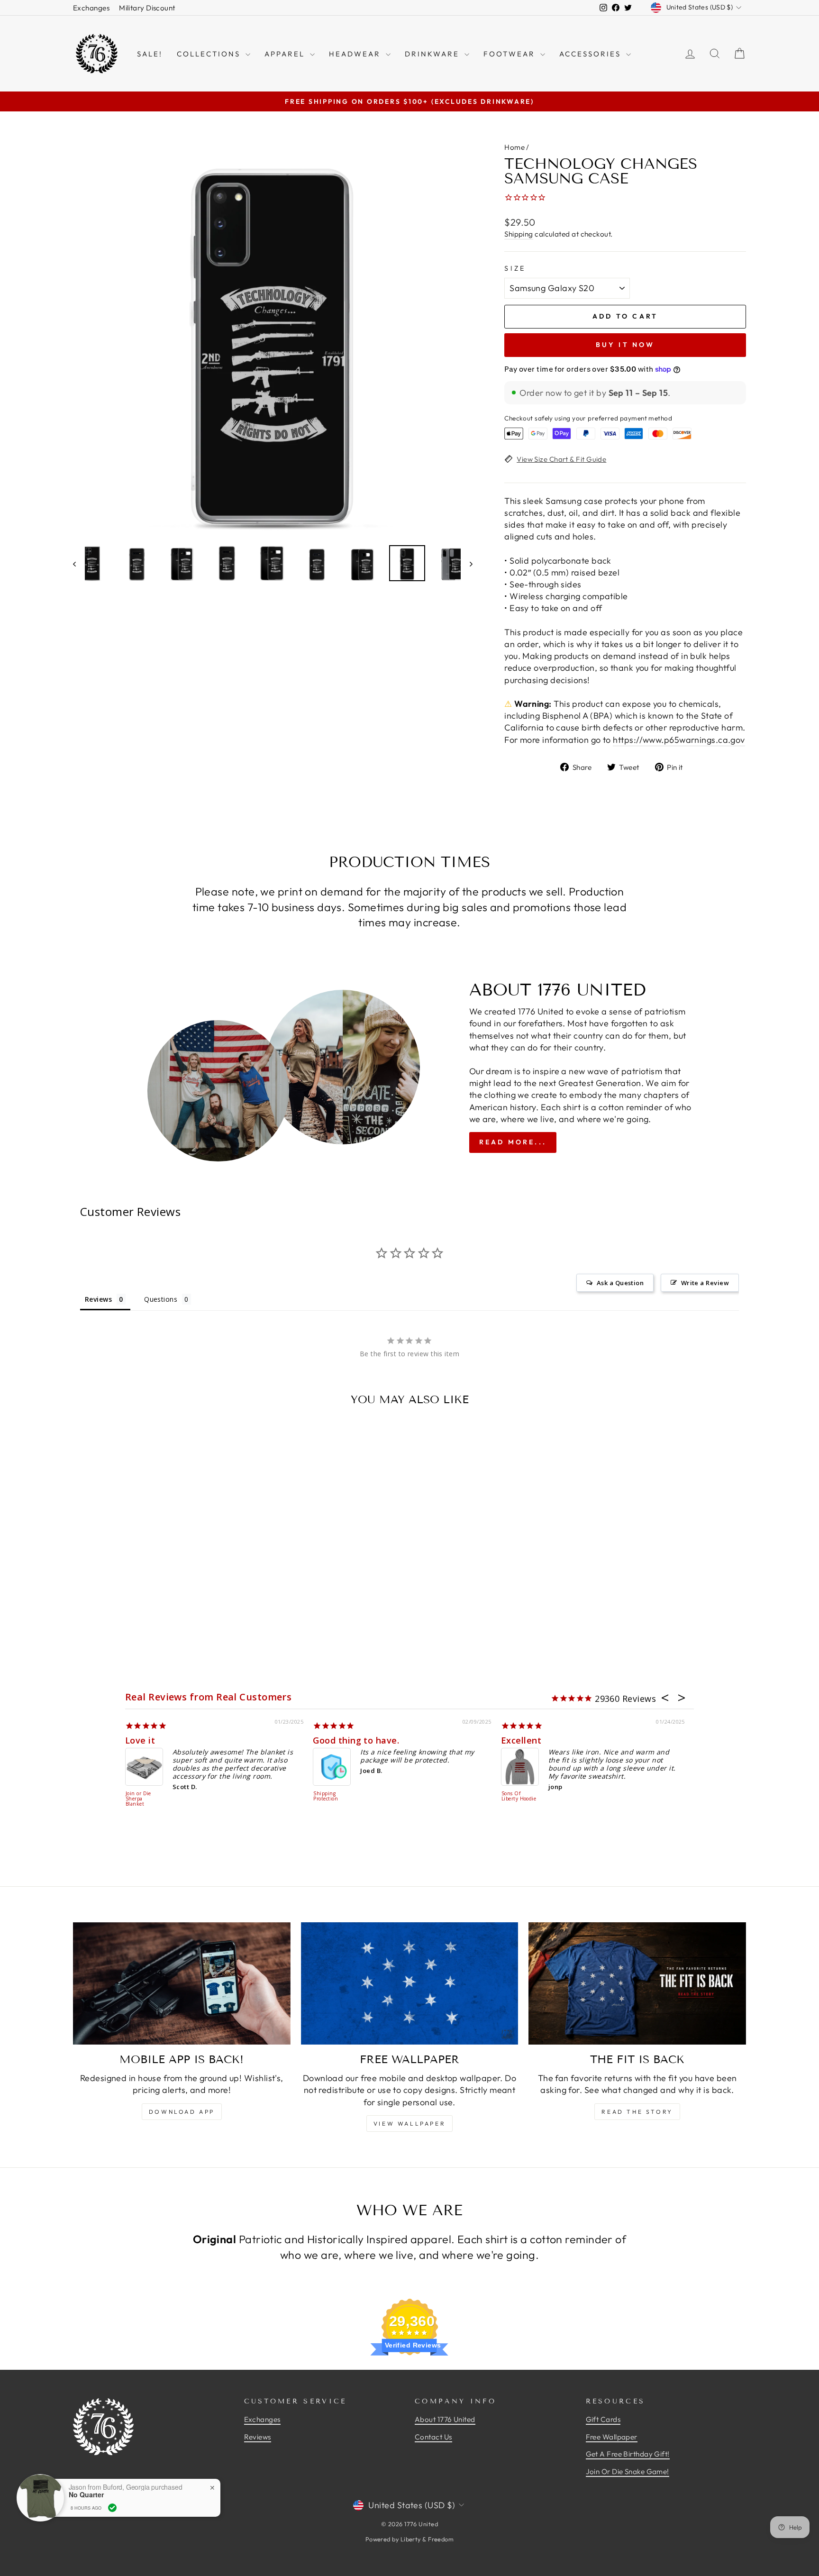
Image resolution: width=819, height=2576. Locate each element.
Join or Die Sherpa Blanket (138, 1799)
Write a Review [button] (705, 1283)
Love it (140, 1740)
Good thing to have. (356, 1740)
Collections (210, 54)
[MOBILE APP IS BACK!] (182, 1983)
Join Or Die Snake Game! (628, 2471)
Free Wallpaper (612, 2437)
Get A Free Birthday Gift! (628, 2454)
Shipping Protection (326, 1796)
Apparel (286, 54)
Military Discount (147, 8)
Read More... (513, 1142)
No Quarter (86, 2495)
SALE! (150, 54)
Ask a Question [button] (620, 1283)
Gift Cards (603, 2419)
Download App (182, 2112)
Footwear (511, 54)
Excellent (521, 1740)
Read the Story (637, 2112)
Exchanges (91, 8)
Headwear (356, 54)
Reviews (258, 2437)
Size (515, 268)
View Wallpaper (409, 2124)
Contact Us (433, 2437)
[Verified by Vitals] (112, 2508)
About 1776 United (445, 2419)
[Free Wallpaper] (410, 1983)
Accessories (591, 54)
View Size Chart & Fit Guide (561, 459)
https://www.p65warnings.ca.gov (679, 740)
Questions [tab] (161, 1299)
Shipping (519, 234)
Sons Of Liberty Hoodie (519, 1796)
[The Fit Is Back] (637, 1983)
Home (514, 147)
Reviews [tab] (98, 1299)
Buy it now (625, 345)
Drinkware (433, 54)
